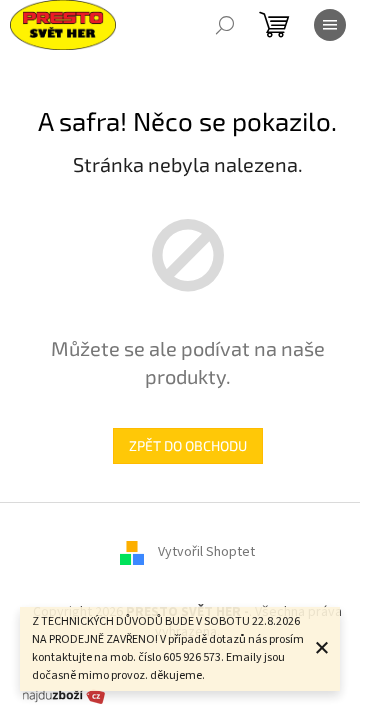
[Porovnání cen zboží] (64, 695)
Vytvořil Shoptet (206, 553)
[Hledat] (225, 25)
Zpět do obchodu (188, 445)
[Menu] (330, 25)
